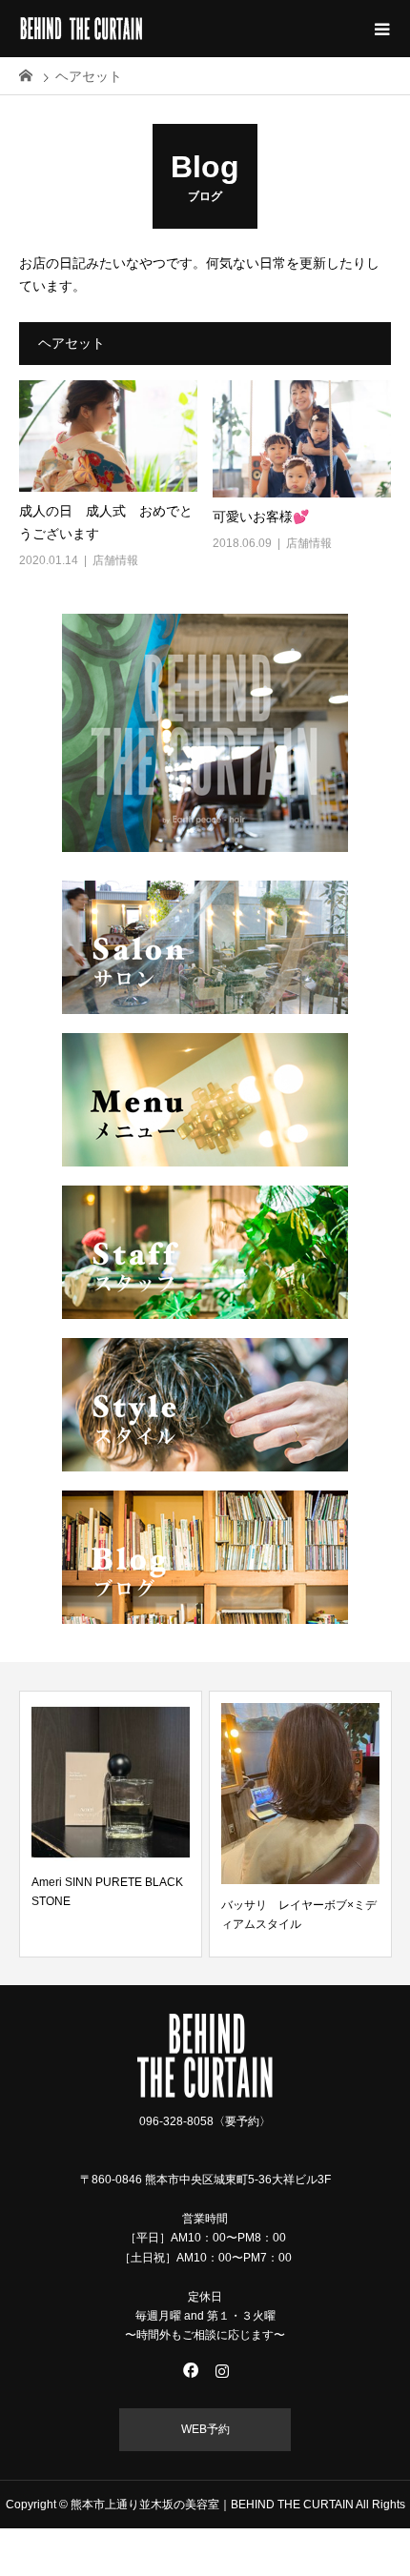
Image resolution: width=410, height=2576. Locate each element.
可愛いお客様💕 (261, 517)
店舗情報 (115, 560)
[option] (111, 1824)
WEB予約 (205, 2429)
